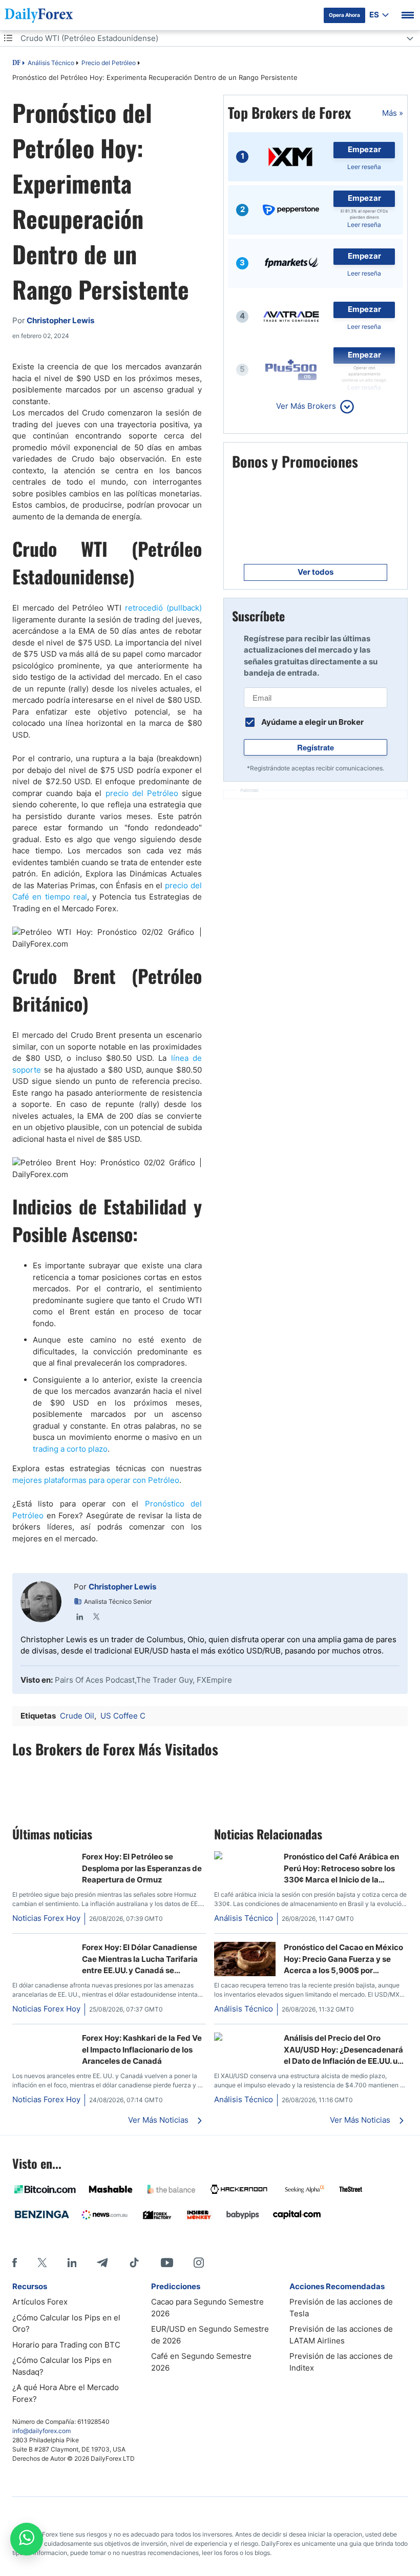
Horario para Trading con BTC (66, 2345)
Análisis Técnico (51, 63)
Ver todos (316, 572)
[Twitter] (96, 1617)
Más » (393, 113)
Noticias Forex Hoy (46, 1918)
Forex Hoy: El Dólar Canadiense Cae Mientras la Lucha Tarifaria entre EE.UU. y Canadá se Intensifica (140, 1959)
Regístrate (316, 747)
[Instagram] (199, 2263)
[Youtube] (167, 2263)
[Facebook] (15, 2263)
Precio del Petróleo (109, 63)
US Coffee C (123, 1716)
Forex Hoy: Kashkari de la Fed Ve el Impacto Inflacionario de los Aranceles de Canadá (142, 2049)
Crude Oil (77, 1716)
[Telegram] (102, 2263)
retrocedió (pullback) (163, 608)
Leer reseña (364, 167)
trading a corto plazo (70, 1449)
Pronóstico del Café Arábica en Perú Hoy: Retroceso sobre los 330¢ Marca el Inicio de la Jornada (341, 1869)
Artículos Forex (40, 2302)
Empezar (364, 149)
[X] (42, 2263)
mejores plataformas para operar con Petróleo (96, 1480)
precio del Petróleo (142, 793)
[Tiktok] (134, 2263)
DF (16, 64)
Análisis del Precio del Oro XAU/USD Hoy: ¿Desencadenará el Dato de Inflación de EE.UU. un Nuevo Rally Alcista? (343, 2050)
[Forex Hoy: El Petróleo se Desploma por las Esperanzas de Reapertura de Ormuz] (43, 1857)
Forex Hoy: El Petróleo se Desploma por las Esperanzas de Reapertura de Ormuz (142, 1868)
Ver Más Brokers (306, 406)
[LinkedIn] (80, 1617)
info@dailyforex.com (41, 2431)
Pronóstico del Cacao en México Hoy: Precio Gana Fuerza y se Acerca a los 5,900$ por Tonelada (343, 1959)
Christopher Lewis (122, 1587)
